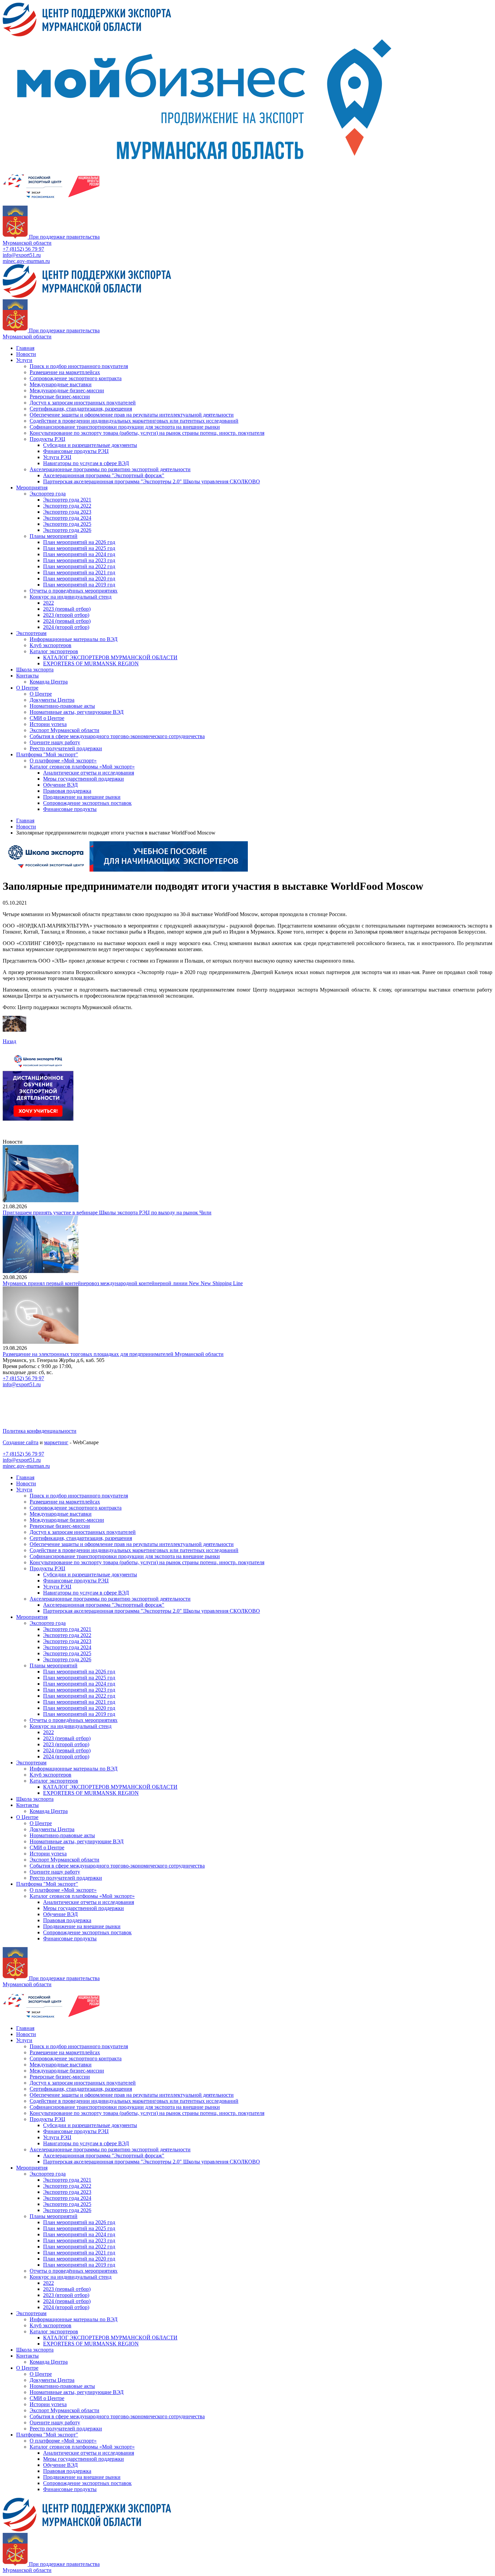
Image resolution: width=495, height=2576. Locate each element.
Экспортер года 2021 (67, 500)
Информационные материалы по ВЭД (74, 639)
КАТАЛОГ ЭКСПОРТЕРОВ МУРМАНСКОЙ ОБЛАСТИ (110, 657)
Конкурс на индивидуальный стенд (71, 597)
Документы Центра (52, 700)
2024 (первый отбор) (67, 621)
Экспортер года (48, 494)
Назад (9, 1041)
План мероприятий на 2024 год (79, 554)
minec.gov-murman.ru (26, 261)
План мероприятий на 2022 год (79, 566)
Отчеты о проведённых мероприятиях (74, 591)
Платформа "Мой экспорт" (47, 754)
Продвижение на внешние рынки (82, 797)
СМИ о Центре (47, 718)
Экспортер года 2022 (67, 506)
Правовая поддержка (67, 791)
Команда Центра (49, 682)
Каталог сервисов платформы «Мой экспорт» (82, 767)
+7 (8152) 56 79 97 (23, 249)
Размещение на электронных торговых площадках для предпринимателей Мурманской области (113, 1354)
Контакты (27, 676)
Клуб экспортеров (51, 645)
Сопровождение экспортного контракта (76, 378)
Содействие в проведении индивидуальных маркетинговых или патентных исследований (134, 421)
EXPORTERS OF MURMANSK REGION (91, 663)
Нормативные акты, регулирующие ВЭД (77, 712)
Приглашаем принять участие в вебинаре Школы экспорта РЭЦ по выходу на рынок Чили (107, 1213)
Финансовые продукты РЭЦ (76, 451)
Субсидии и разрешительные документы (90, 445)
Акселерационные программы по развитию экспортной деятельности (110, 469)
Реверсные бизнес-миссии (60, 397)
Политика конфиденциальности (40, 1431)
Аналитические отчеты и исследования (89, 773)
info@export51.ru (22, 255)
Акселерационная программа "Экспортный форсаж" (104, 475)
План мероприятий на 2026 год (79, 542)
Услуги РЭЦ (57, 457)
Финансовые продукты (70, 809)
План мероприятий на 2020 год (79, 579)
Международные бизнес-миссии (67, 390)
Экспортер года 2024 (67, 518)
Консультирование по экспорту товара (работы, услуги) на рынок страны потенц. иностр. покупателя (147, 433)
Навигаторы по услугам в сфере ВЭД (86, 463)
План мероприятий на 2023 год (79, 560)
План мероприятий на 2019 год (79, 585)
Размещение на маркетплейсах (65, 372)
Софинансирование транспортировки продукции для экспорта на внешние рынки (125, 427)
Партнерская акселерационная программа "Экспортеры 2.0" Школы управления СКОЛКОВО (152, 481)
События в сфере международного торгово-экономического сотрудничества (117, 736)
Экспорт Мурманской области (64, 730)
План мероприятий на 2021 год (79, 572)
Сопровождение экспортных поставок (87, 803)
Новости (26, 354)
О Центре (27, 688)
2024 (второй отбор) (66, 627)
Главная (25, 348)
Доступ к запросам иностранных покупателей (83, 403)
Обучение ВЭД (60, 785)
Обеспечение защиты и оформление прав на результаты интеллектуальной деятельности (132, 415)
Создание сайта (21, 1442)
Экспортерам (31, 633)
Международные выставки (61, 384)
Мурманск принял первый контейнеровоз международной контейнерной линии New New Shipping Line (123, 1283)
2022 (48, 603)
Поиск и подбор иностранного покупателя (79, 366)
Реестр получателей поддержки (66, 748)
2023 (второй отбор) (66, 615)
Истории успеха (48, 724)
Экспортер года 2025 (67, 524)
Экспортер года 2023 (67, 512)
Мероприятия (32, 488)
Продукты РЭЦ (47, 439)
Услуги (24, 360)
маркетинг (56, 1442)
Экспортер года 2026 (67, 530)
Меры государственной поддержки (84, 779)
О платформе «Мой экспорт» (63, 761)
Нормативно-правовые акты (62, 706)
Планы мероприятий (54, 536)
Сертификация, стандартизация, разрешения (81, 409)
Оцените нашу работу (55, 742)
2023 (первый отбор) (67, 609)
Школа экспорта (35, 670)
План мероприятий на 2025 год (79, 548)
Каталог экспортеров (54, 651)
